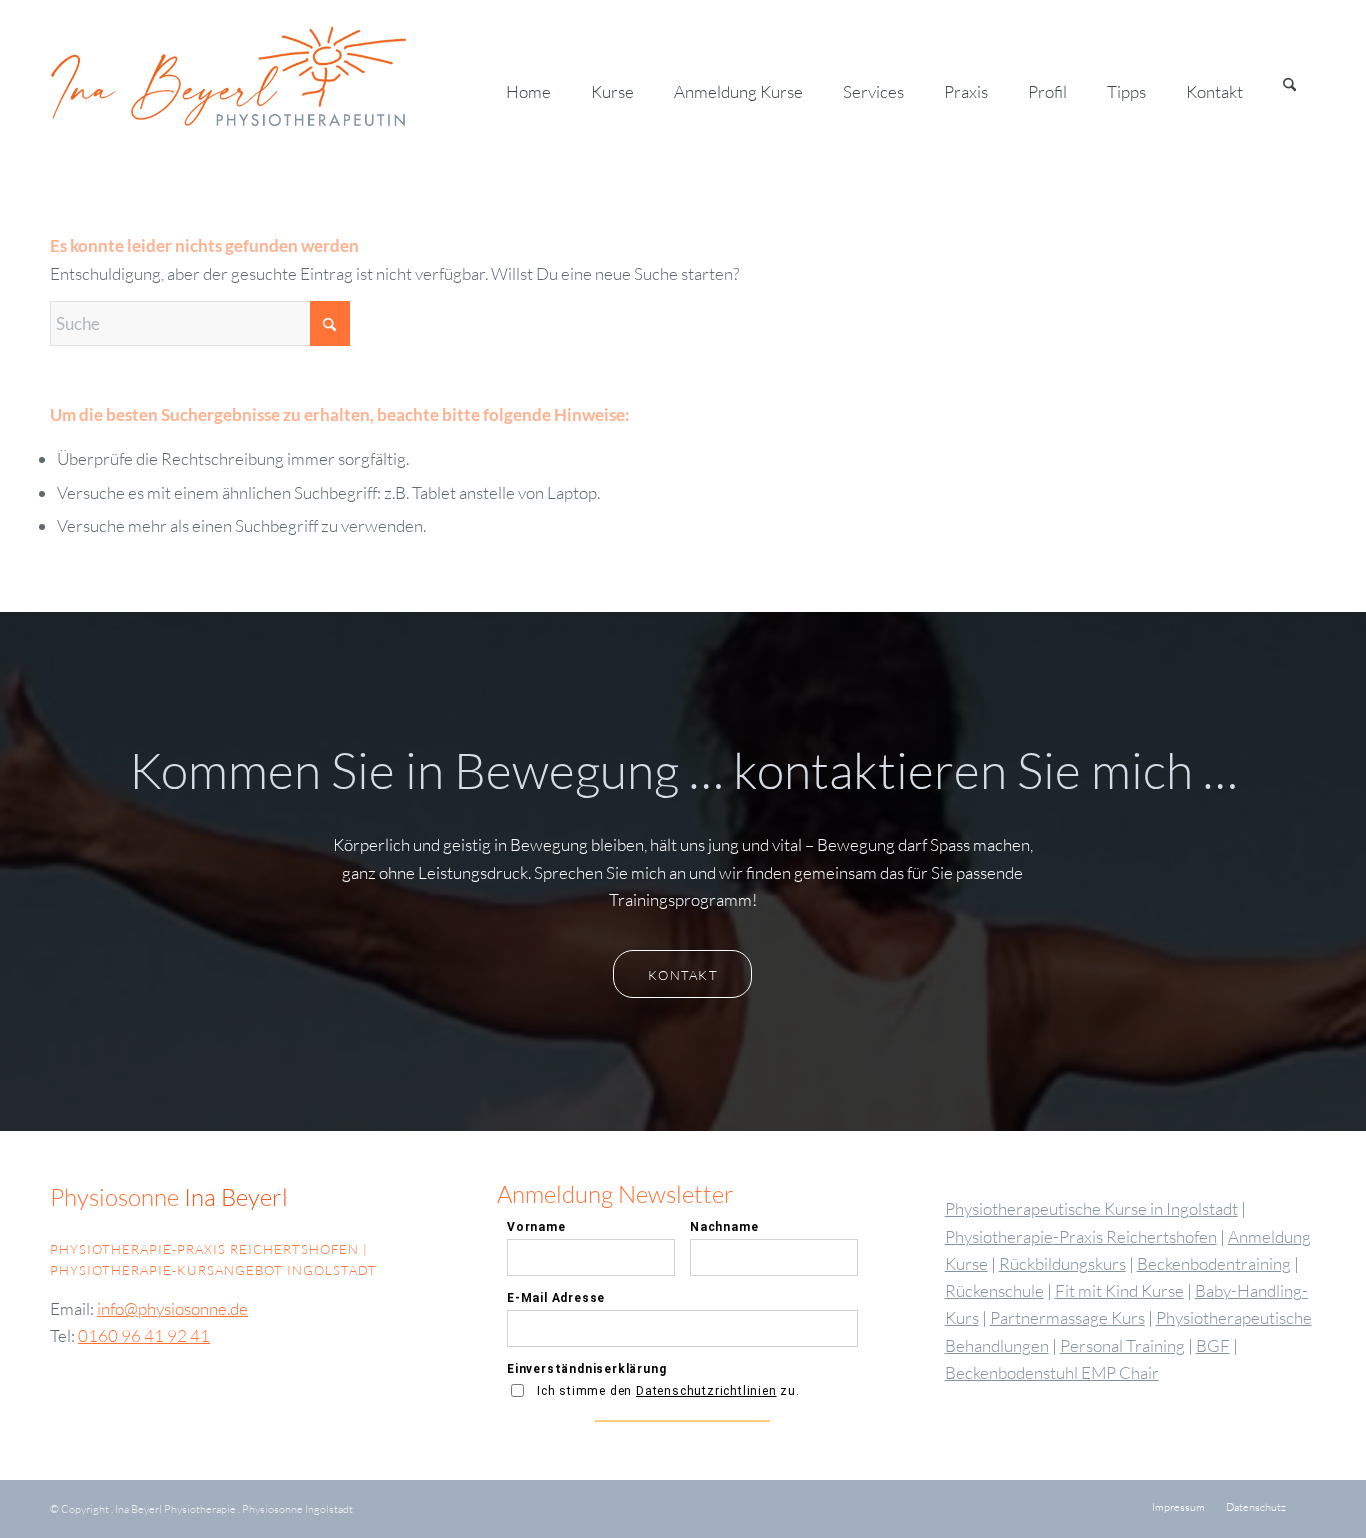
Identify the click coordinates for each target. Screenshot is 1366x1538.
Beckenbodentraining (1214, 1263)
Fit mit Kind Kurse (1119, 1290)
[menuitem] (528, 85)
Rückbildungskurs (1062, 1263)
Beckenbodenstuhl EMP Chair (1052, 1372)
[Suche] (1289, 85)
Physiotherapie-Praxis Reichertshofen (1081, 1236)
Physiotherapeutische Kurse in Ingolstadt (1091, 1208)
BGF (1213, 1345)
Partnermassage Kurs (1067, 1317)
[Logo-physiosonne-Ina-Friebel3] (262, 85)
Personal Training (1122, 1345)
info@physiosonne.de (172, 1308)
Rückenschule (994, 1290)
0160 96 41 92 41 (144, 1335)
